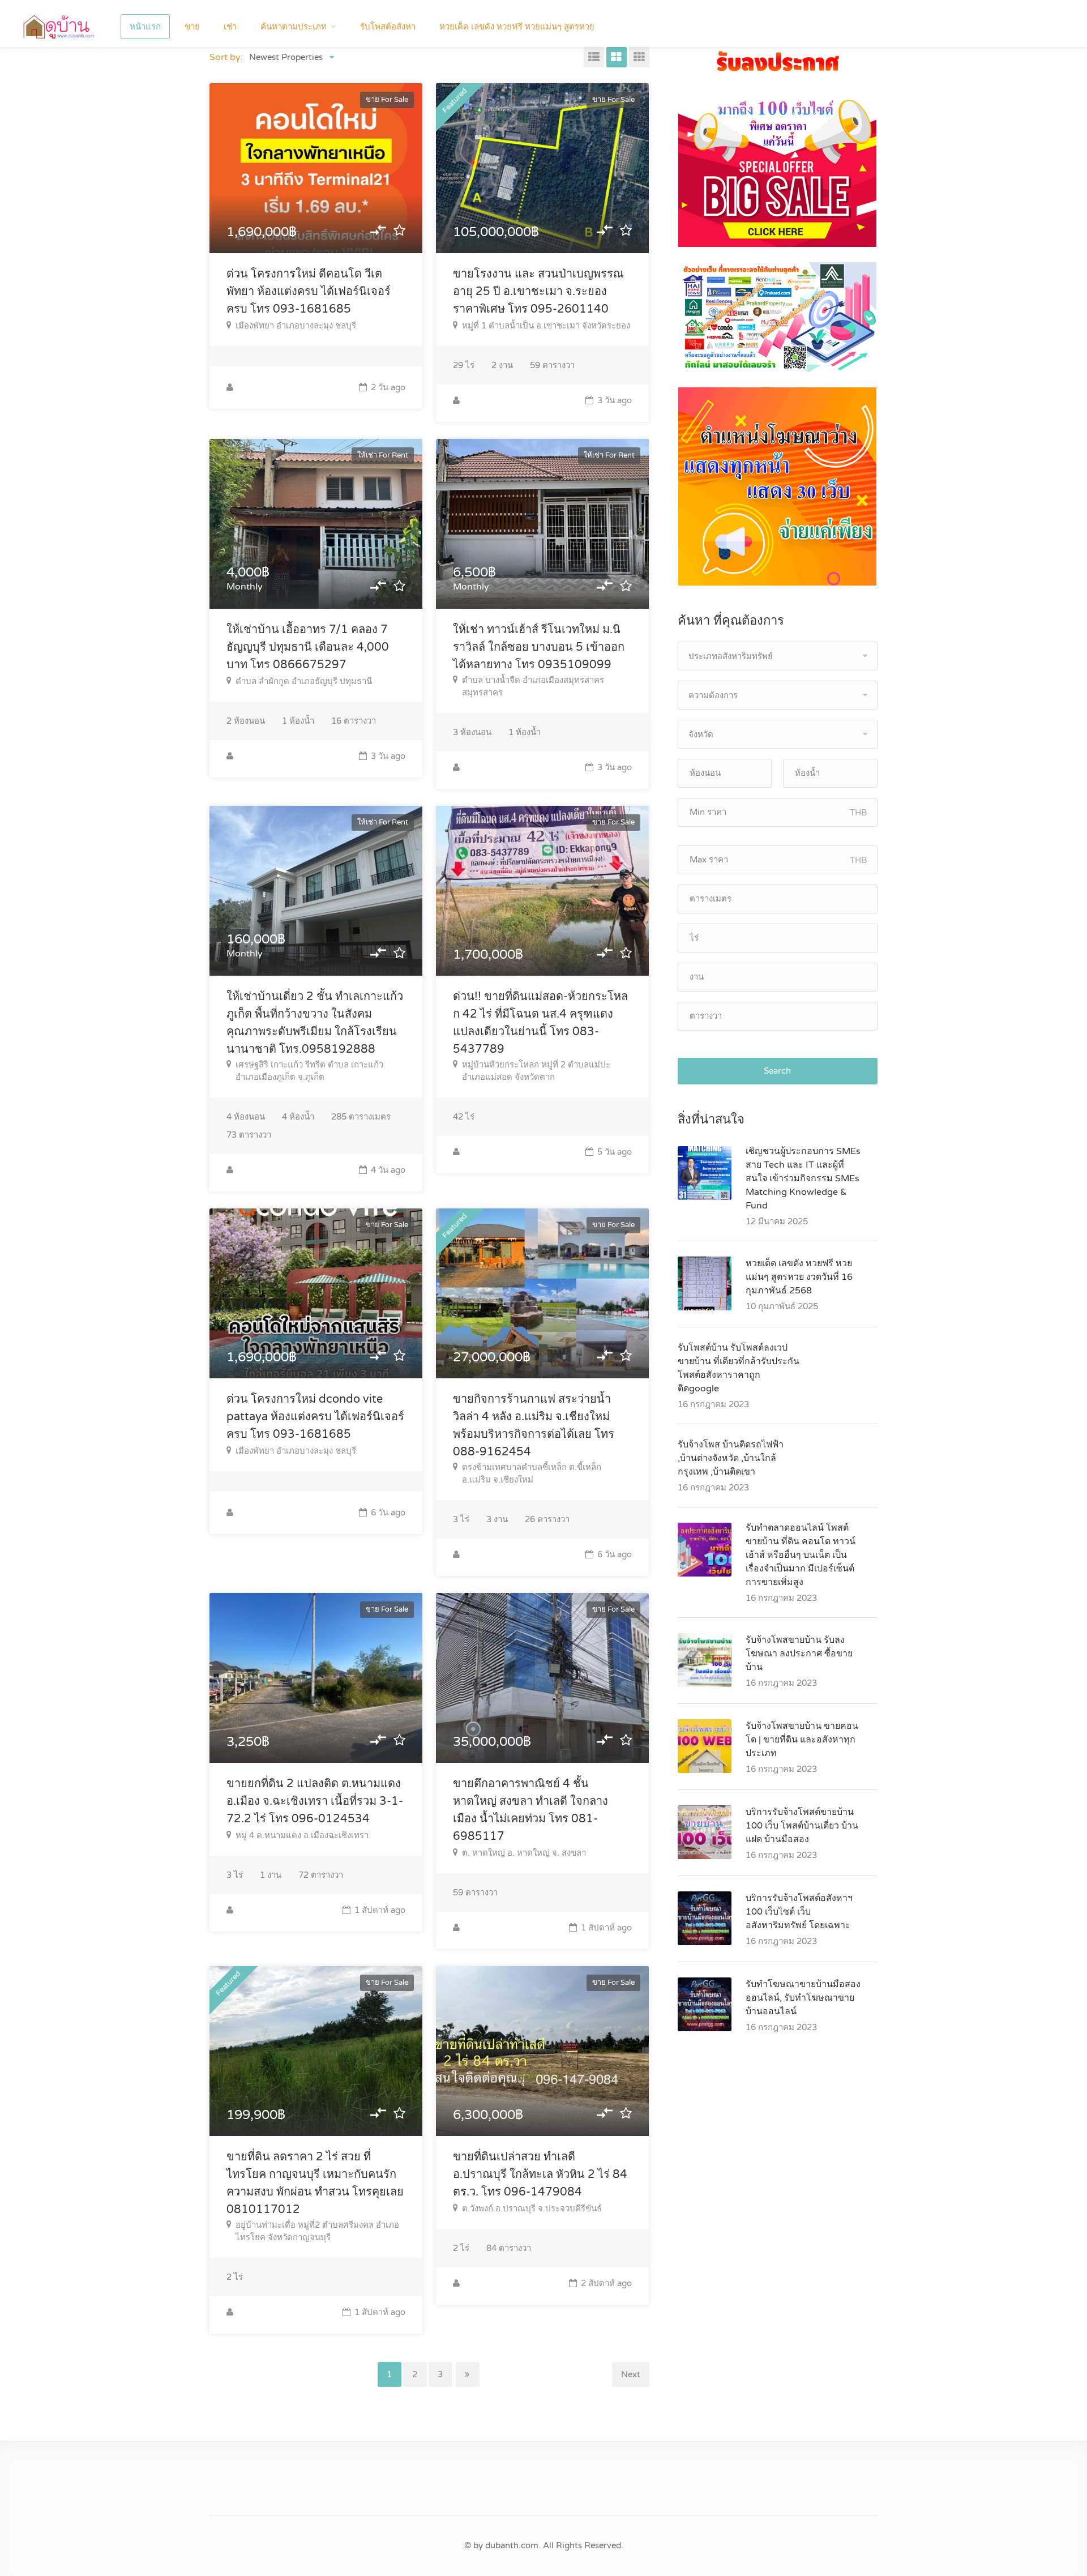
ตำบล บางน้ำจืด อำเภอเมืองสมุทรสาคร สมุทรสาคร (533, 686)
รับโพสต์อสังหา (388, 27)
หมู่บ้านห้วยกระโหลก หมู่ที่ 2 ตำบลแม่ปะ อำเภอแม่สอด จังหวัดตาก (536, 1071)
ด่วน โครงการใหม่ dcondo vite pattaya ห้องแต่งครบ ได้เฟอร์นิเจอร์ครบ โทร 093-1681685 (315, 1417)
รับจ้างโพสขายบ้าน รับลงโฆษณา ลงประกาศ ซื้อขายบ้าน (799, 1654)
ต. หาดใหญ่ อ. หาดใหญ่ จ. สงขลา (524, 1853)
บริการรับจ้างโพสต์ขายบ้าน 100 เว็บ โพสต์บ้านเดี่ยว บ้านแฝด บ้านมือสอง (802, 1826)
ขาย (192, 27)
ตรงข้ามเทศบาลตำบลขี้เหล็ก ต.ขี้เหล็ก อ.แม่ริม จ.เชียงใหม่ (532, 1473)
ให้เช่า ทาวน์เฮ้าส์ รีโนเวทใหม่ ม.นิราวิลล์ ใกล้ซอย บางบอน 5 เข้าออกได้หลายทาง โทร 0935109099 (539, 647)
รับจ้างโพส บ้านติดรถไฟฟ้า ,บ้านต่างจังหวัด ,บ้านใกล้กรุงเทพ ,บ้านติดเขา (731, 1458)
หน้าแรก (145, 27)
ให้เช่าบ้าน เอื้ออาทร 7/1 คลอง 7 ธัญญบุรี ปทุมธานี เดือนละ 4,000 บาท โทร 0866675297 (308, 647)
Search (777, 1071)
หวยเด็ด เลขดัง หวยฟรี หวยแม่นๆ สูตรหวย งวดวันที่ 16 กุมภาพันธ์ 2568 (799, 1277)
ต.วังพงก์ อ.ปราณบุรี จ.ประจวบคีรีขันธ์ (532, 2208)
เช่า (230, 27)
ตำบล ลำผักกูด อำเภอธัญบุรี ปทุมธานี (304, 681)
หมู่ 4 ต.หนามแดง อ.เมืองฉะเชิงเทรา (302, 1835)
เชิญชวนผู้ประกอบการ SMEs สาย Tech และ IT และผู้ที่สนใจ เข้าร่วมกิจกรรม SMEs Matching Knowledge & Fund (803, 1178)
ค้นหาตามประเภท (294, 27)
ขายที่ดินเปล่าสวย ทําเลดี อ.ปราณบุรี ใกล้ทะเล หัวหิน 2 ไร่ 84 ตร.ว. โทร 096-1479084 (540, 2175)
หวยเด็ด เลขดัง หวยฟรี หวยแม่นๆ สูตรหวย (517, 27)
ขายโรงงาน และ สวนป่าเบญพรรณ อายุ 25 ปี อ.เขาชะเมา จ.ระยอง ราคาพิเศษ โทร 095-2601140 (538, 292)
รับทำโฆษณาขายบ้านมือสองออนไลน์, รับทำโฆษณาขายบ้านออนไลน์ (803, 1998)
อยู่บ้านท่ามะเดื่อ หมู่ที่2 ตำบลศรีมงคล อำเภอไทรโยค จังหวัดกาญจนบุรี (317, 2231)
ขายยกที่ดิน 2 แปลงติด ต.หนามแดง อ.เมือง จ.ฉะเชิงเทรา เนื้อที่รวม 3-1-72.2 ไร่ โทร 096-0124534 (315, 1801)
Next (631, 2374)
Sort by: (226, 57)
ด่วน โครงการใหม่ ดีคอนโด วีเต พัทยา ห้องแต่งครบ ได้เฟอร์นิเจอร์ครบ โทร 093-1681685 (309, 292)
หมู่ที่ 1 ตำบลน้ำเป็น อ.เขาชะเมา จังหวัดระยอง (546, 326)
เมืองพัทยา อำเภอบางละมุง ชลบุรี (296, 326)
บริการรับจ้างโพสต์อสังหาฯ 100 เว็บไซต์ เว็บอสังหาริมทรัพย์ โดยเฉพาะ (799, 1912)
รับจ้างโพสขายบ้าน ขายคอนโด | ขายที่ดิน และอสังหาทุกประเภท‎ (802, 1740)
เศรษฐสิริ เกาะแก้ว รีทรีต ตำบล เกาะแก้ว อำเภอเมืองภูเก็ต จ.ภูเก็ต (309, 1071)
